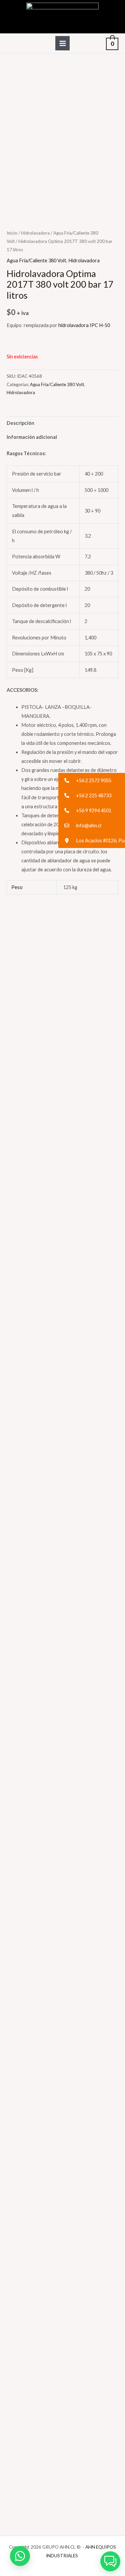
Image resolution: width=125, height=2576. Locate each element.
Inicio (12, 233)
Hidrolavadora (35, 233)
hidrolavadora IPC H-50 (85, 325)
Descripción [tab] (20, 423)
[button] (20, 2556)
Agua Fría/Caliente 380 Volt (36, 260)
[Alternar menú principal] (62, 43)
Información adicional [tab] (32, 437)
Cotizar (23, 1077)
